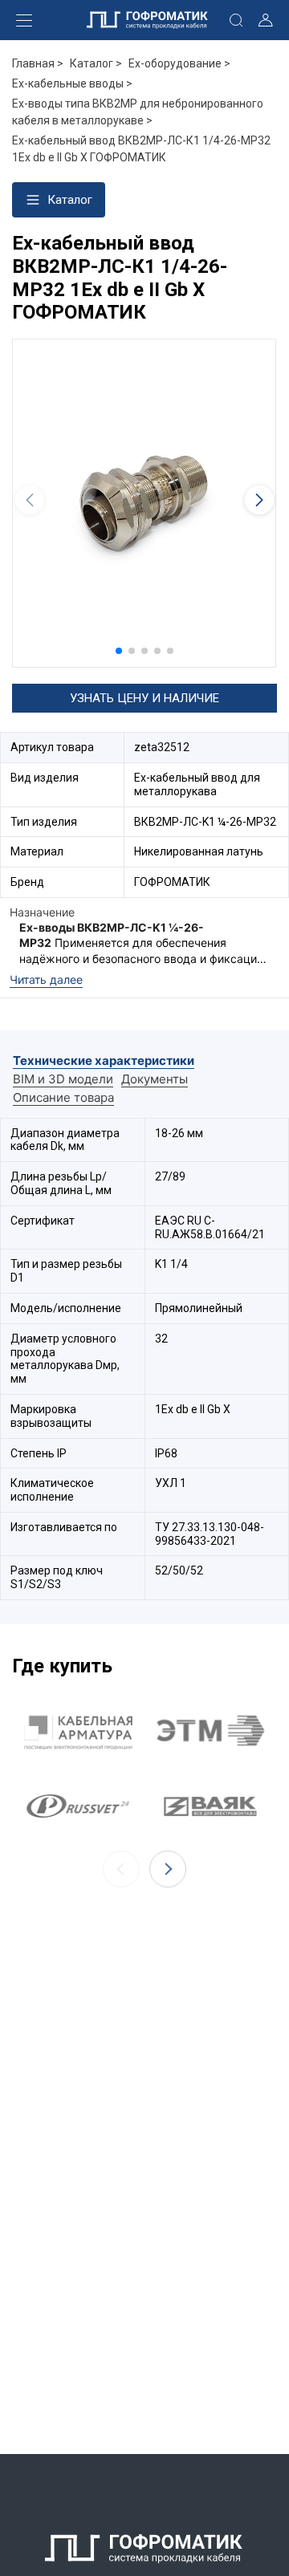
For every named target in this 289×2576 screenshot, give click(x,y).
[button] (119, 651)
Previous (121, 1869)
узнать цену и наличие (144, 698)
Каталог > (96, 63)
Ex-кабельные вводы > (72, 83)
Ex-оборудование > (179, 63)
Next (168, 1869)
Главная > (38, 63)
